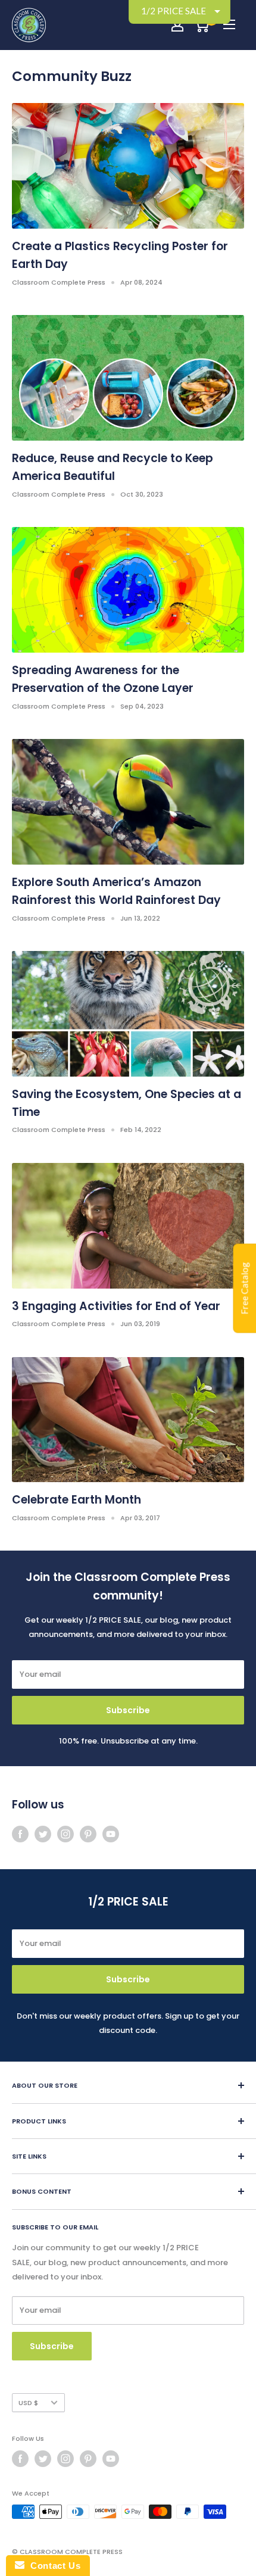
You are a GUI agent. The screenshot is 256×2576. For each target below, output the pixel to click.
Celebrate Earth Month (77, 1500)
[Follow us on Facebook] (20, 1834)
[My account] (177, 25)
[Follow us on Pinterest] (88, 1834)
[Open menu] (229, 24)
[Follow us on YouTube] (111, 1834)
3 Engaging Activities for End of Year (116, 1306)
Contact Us (52, 2566)
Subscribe (128, 1710)
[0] (202, 25)
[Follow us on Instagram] (65, 1834)
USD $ (28, 2403)
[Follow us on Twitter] (43, 1834)
